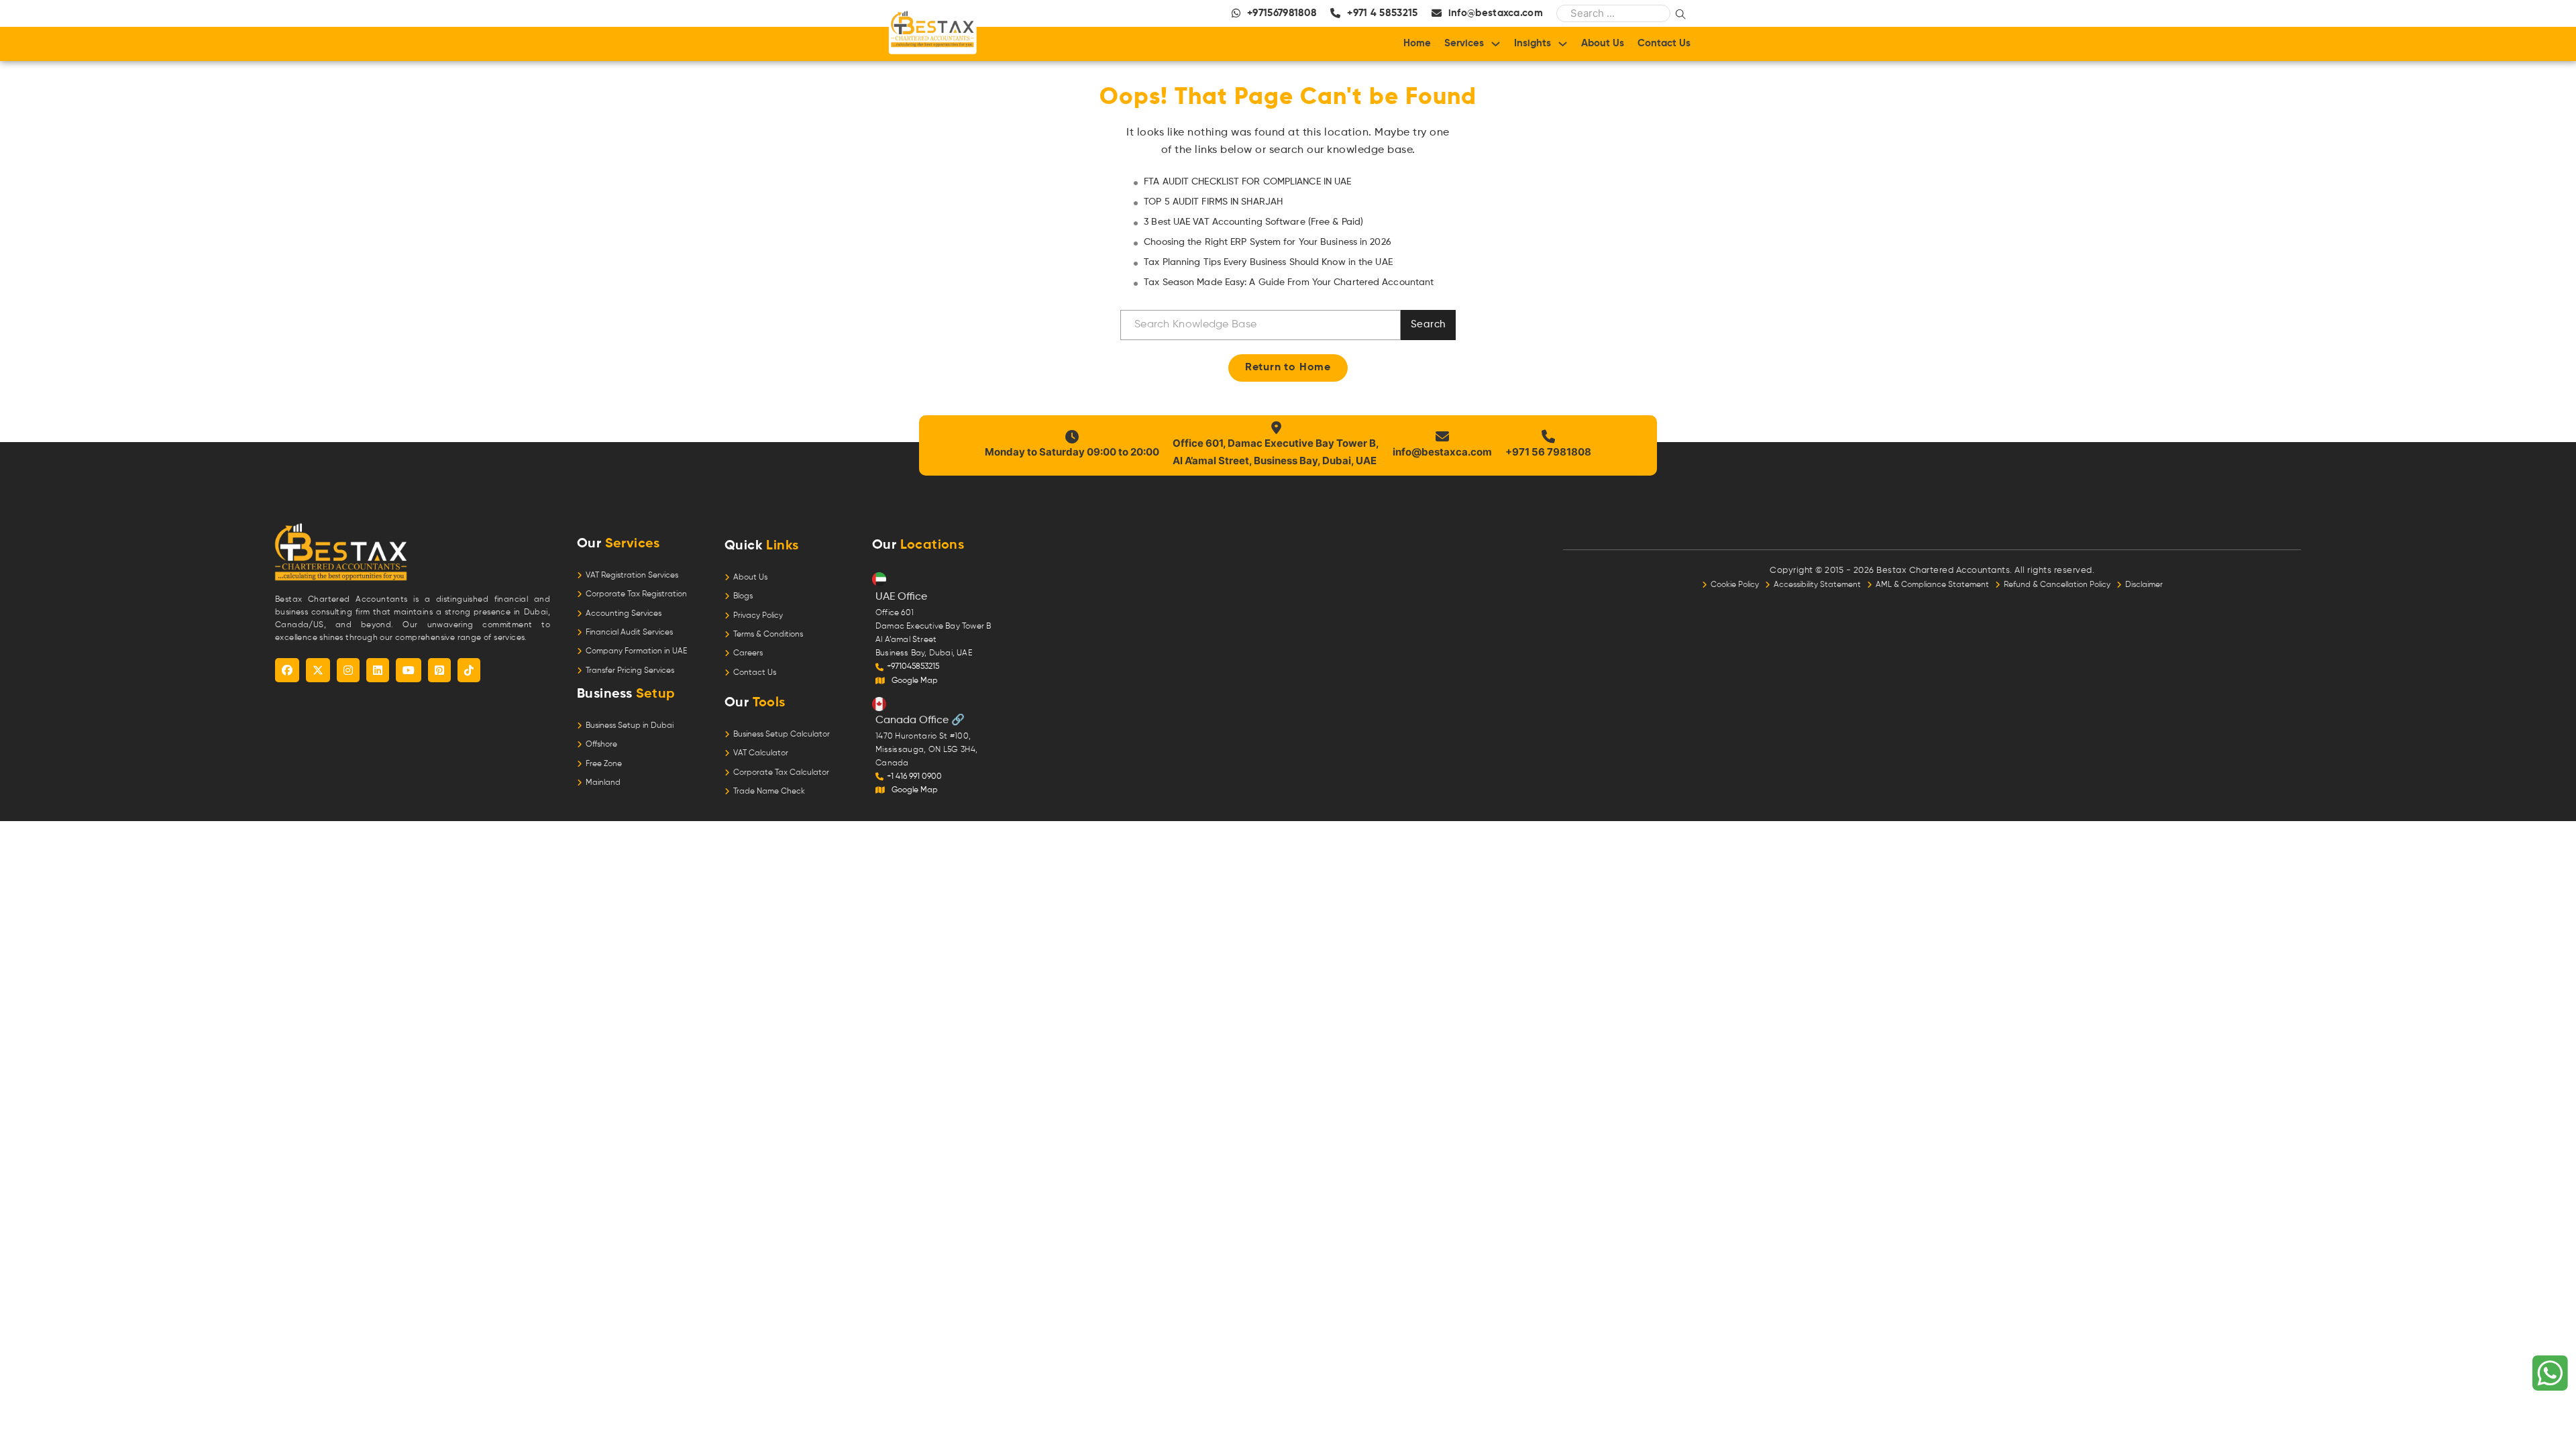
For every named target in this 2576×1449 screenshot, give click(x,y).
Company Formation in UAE (636, 651)
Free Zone (604, 764)
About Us (1603, 43)
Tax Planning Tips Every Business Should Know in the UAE (1268, 262)
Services (1464, 43)
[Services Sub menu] (1496, 44)
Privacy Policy (758, 616)
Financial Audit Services (629, 633)
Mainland (603, 783)
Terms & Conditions (768, 635)
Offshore (601, 745)
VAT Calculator (761, 753)
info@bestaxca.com (1442, 452)
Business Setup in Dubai (630, 726)
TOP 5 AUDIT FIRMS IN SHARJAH (1213, 202)
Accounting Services (624, 614)
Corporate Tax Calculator (781, 773)
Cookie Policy (1738, 585)
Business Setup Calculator (782, 735)
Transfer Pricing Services (630, 671)
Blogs (743, 596)
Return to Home (1288, 368)
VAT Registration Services (632, 576)
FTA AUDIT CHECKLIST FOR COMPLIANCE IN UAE (1247, 182)
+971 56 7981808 (1548, 452)
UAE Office (901, 597)
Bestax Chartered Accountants (1943, 571)
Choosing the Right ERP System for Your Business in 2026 (1268, 242)
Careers (748, 653)
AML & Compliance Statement (1935, 585)
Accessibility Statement (1820, 585)
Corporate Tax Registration (636, 594)
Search (1428, 324)
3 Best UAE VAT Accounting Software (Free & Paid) (1253, 222)
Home (1417, 43)
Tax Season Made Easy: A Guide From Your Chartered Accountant (1289, 282)
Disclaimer (2144, 585)
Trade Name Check (769, 792)
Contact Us (1664, 43)
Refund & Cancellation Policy (2060, 585)
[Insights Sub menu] (1563, 44)
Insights (1533, 43)
